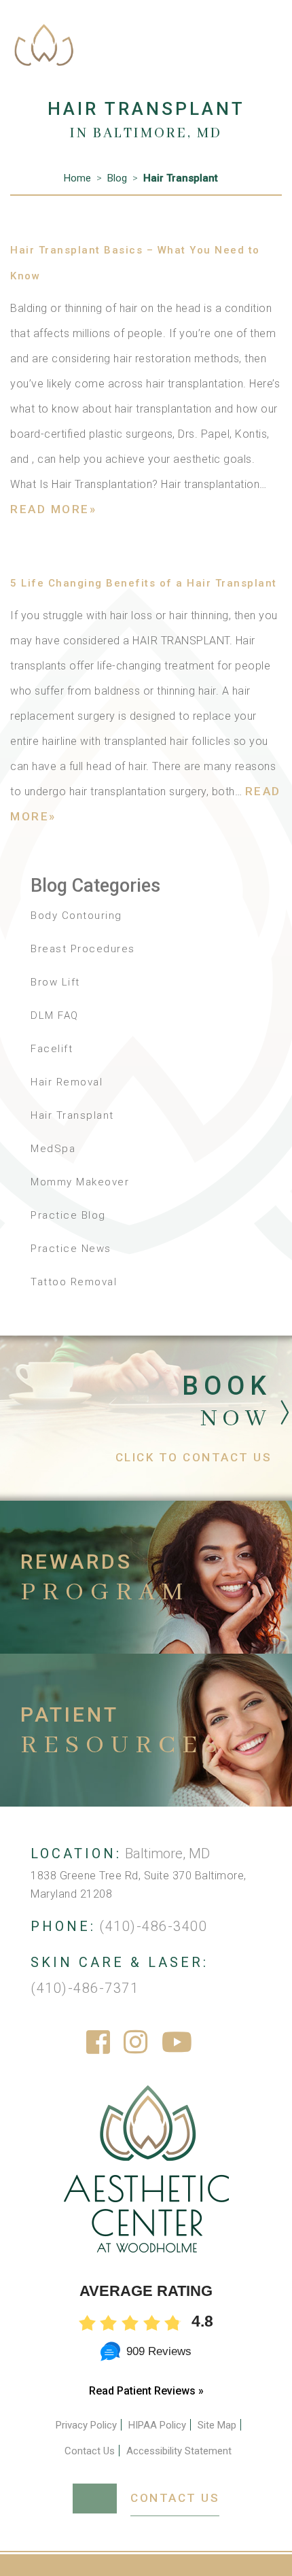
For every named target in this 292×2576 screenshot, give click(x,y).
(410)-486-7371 (85, 1988)
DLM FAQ (55, 1015)
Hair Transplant (181, 178)
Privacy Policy (86, 2425)
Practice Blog (68, 1215)
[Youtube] (178, 2043)
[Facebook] (99, 2043)
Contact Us (90, 2451)
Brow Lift (55, 982)
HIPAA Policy (157, 2425)
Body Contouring (76, 916)
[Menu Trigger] (259, 29)
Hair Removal (67, 1082)
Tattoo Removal (74, 1282)
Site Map (217, 2425)
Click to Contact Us (194, 1457)
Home (77, 178)
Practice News (71, 1249)
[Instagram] (136, 2043)
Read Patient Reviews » (146, 2391)
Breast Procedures (83, 949)
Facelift (52, 1049)
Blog (117, 178)
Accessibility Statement (179, 2451)
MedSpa (53, 1149)
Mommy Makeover (80, 1182)
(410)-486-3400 (153, 1926)
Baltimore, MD (167, 1853)
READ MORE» (53, 509)
